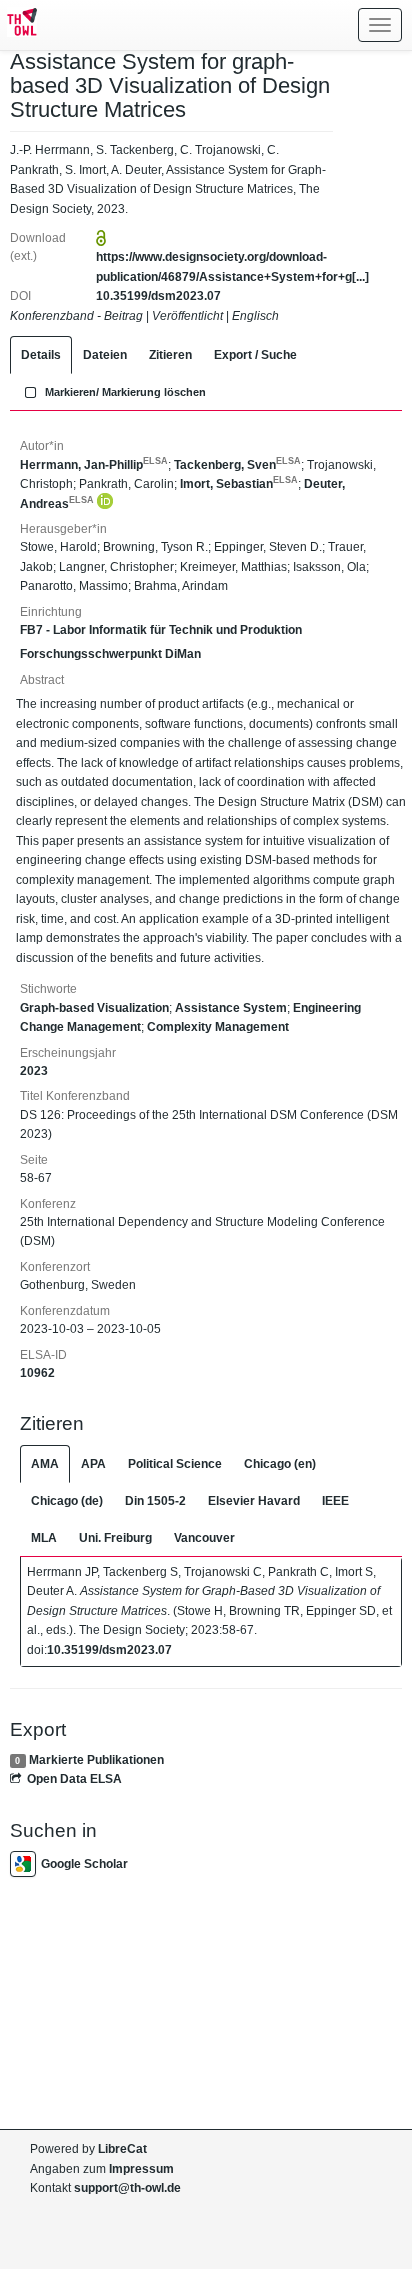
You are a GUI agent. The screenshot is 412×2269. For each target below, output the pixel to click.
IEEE (335, 1501)
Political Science (175, 1464)
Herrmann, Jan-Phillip (94, 465)
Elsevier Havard (254, 1501)
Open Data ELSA (74, 1779)
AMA (45, 1464)
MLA (44, 1538)
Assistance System (231, 1008)
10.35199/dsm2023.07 (158, 296)
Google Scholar (84, 1864)
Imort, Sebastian (239, 484)
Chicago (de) (67, 1501)
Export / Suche (255, 355)
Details (41, 355)
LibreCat (122, 2149)
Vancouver (204, 1538)
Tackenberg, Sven (237, 465)
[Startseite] (18, 25)
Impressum (141, 2169)
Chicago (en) (280, 1464)
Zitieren (170, 355)
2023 (34, 1071)
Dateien (105, 355)
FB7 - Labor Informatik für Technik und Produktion (161, 630)
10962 (37, 1373)
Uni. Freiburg (115, 1538)
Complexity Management (218, 1027)
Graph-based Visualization (94, 1008)
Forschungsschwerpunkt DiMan (110, 654)
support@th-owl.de (127, 2188)
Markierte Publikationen (96, 1760)
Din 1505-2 (155, 1501)
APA (93, 1464)
